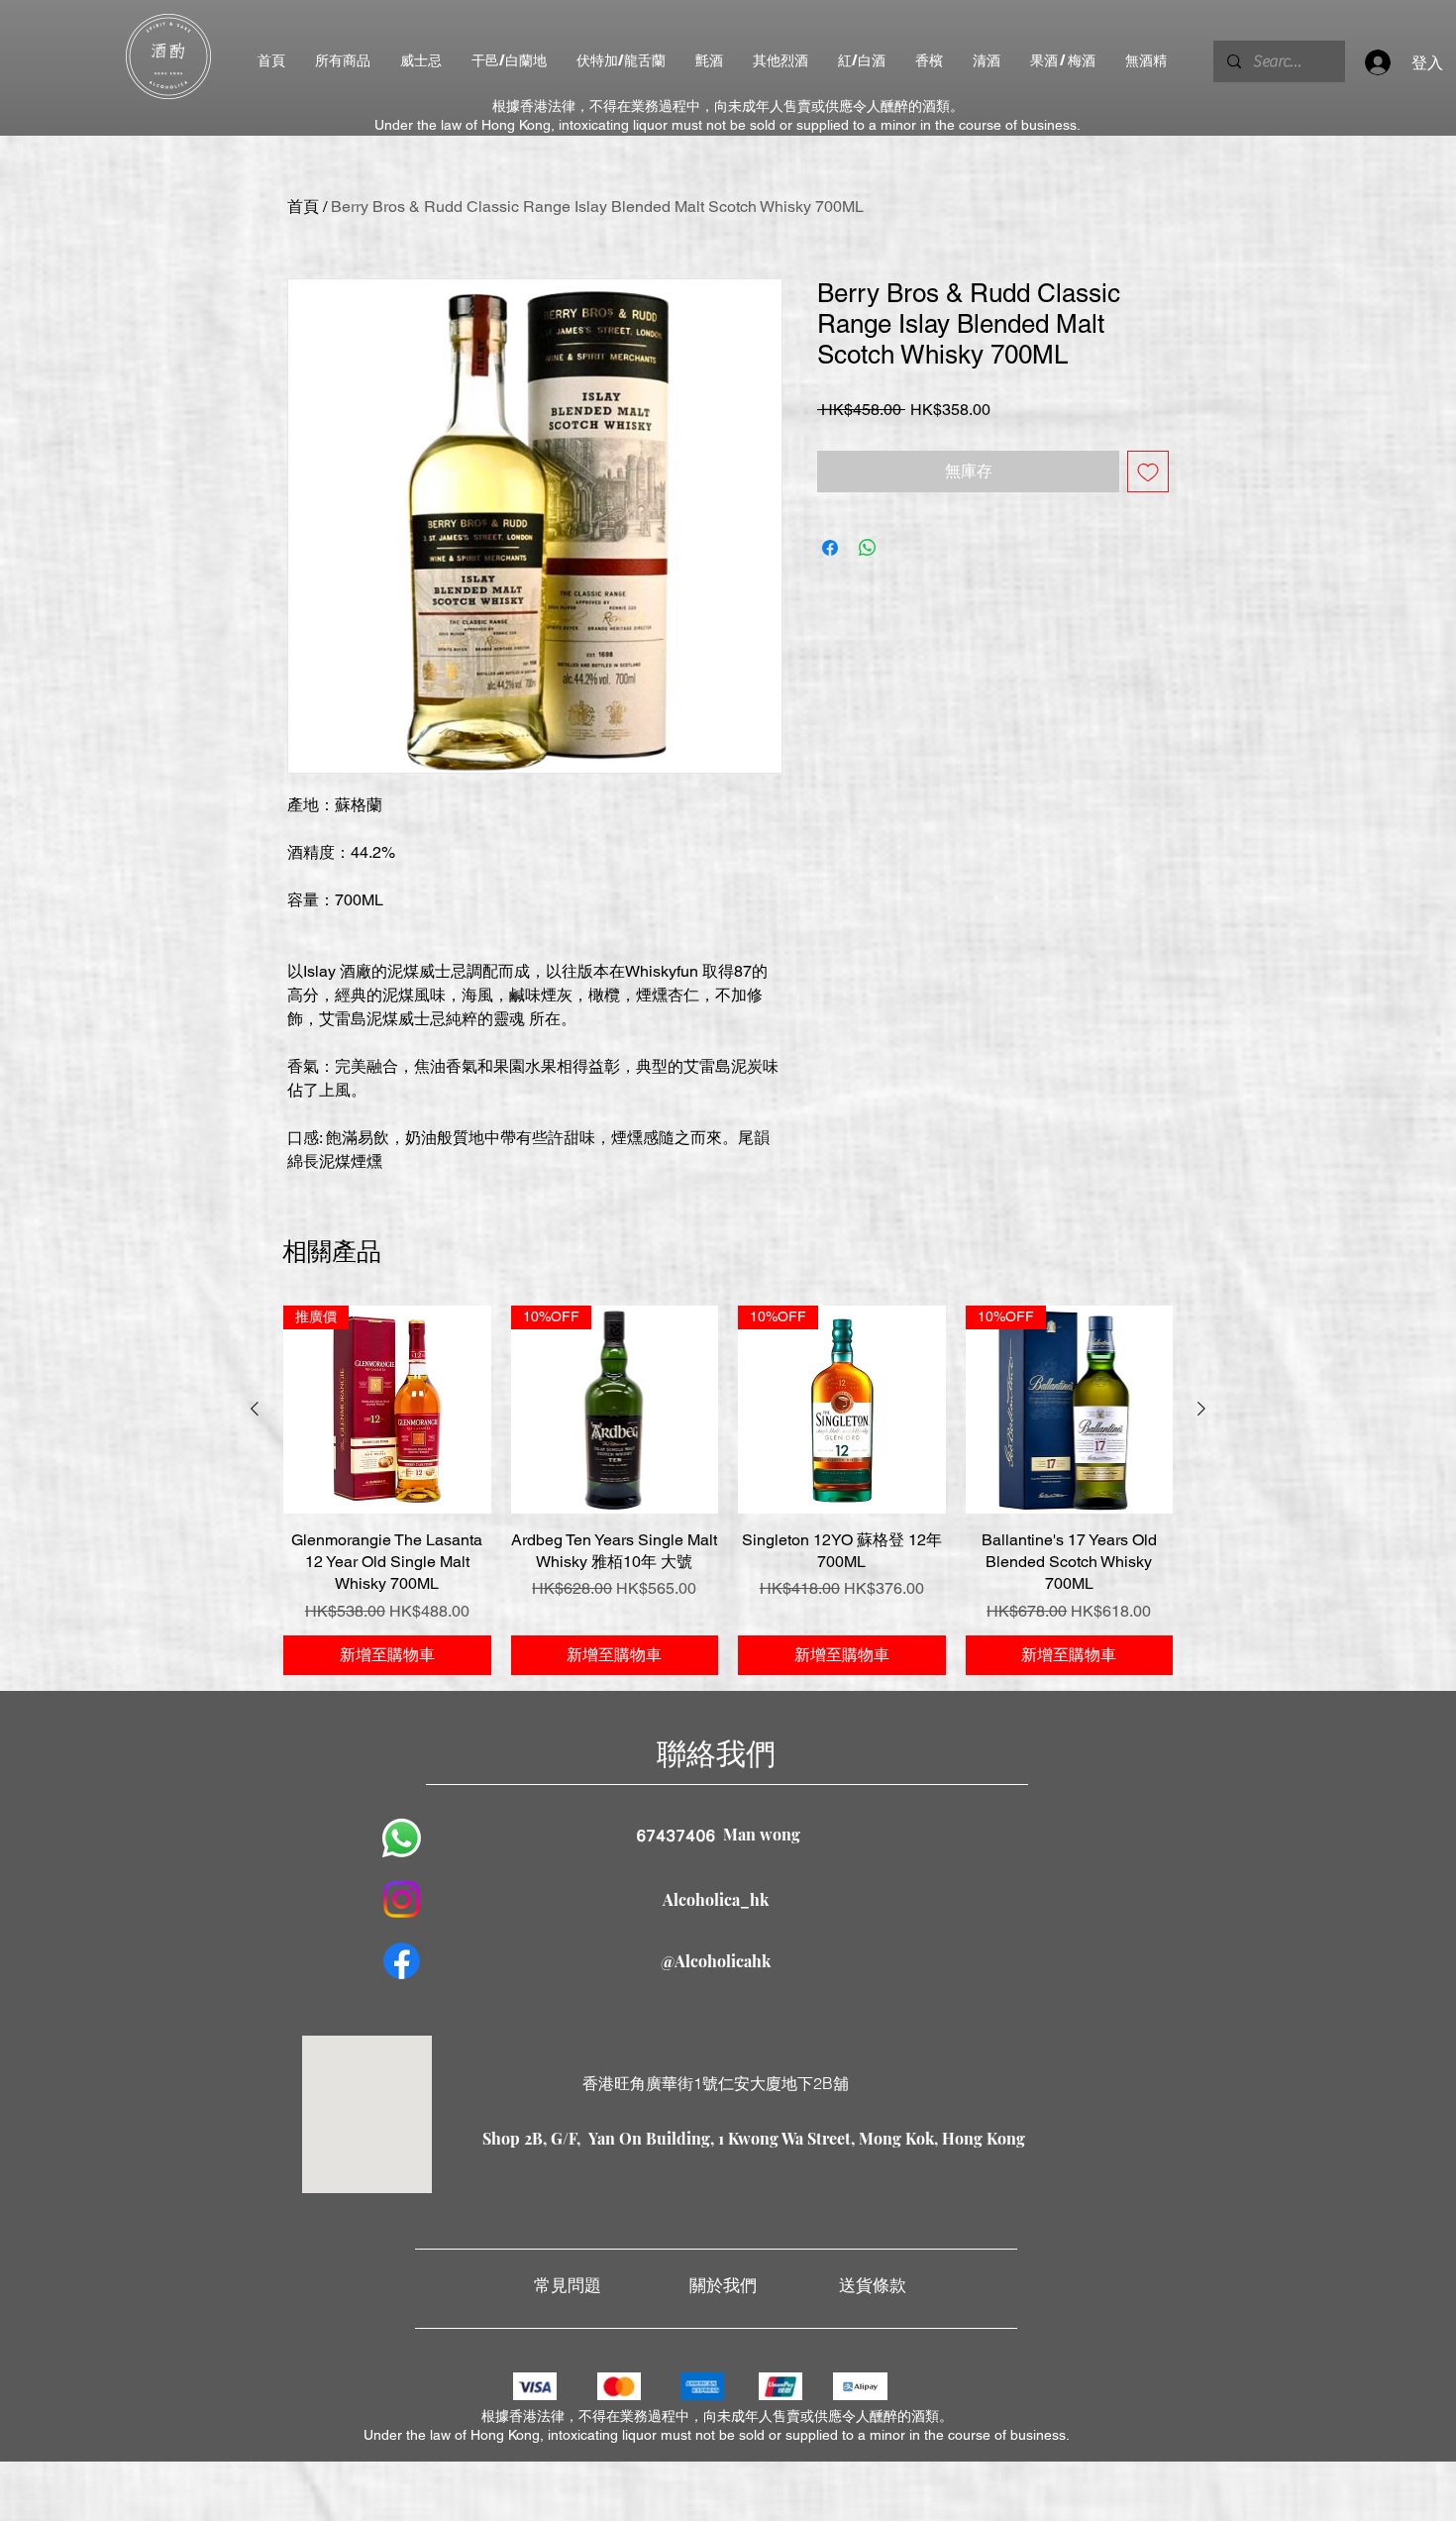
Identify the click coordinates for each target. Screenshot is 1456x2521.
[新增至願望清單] (1148, 472)
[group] (728, 1490)
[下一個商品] (1201, 1409)
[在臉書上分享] (830, 548)
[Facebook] (402, 1961)
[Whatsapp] (402, 1838)
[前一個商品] (255, 1409)
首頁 (303, 207)
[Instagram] (402, 1899)
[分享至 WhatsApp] (868, 548)
